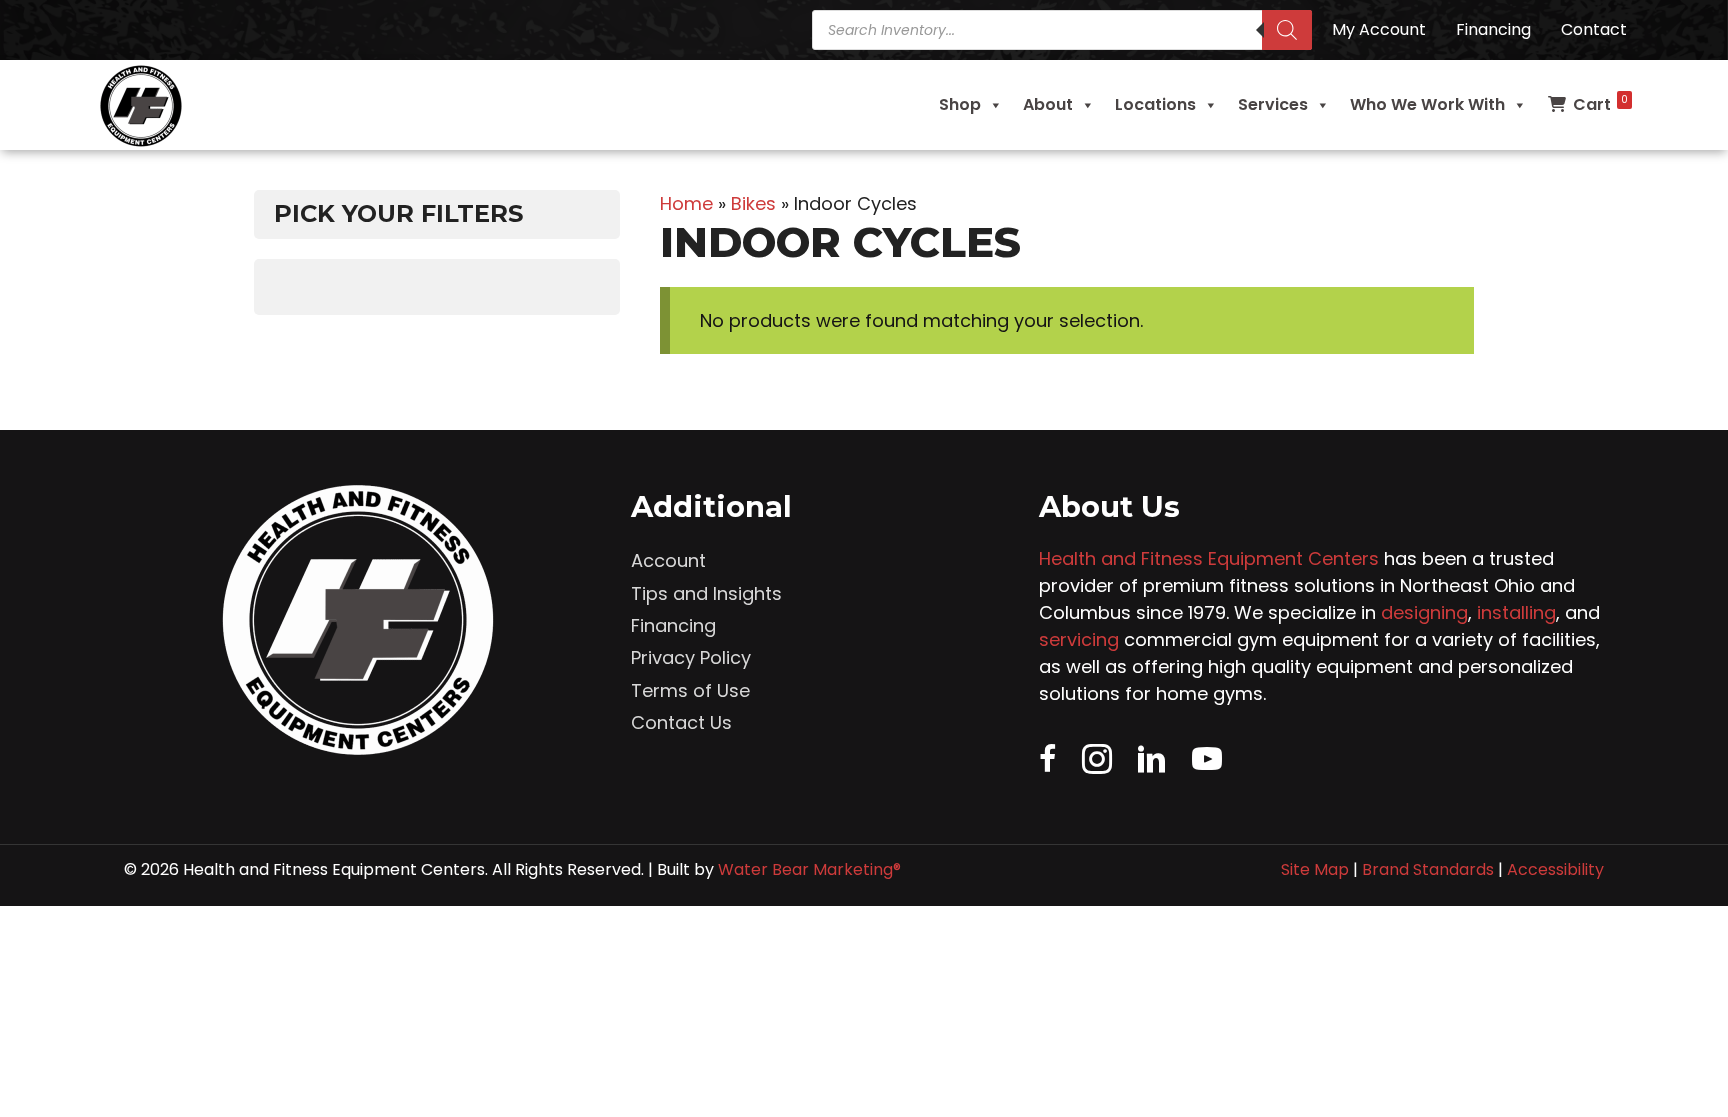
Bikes (753, 203)
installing (1516, 612)
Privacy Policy (691, 657)
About (1048, 104)
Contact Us (681, 722)
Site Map (1315, 869)
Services (1273, 104)
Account (668, 560)
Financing (673, 625)
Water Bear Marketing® (809, 869)
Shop (960, 104)
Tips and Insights (706, 593)
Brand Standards (1428, 869)
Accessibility (1555, 869)
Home (686, 203)
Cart (1600, 104)
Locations (1155, 104)
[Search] (1287, 30)
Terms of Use (690, 690)
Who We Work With (1427, 104)
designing (1424, 612)
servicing (1079, 639)
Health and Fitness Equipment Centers (1209, 558)
